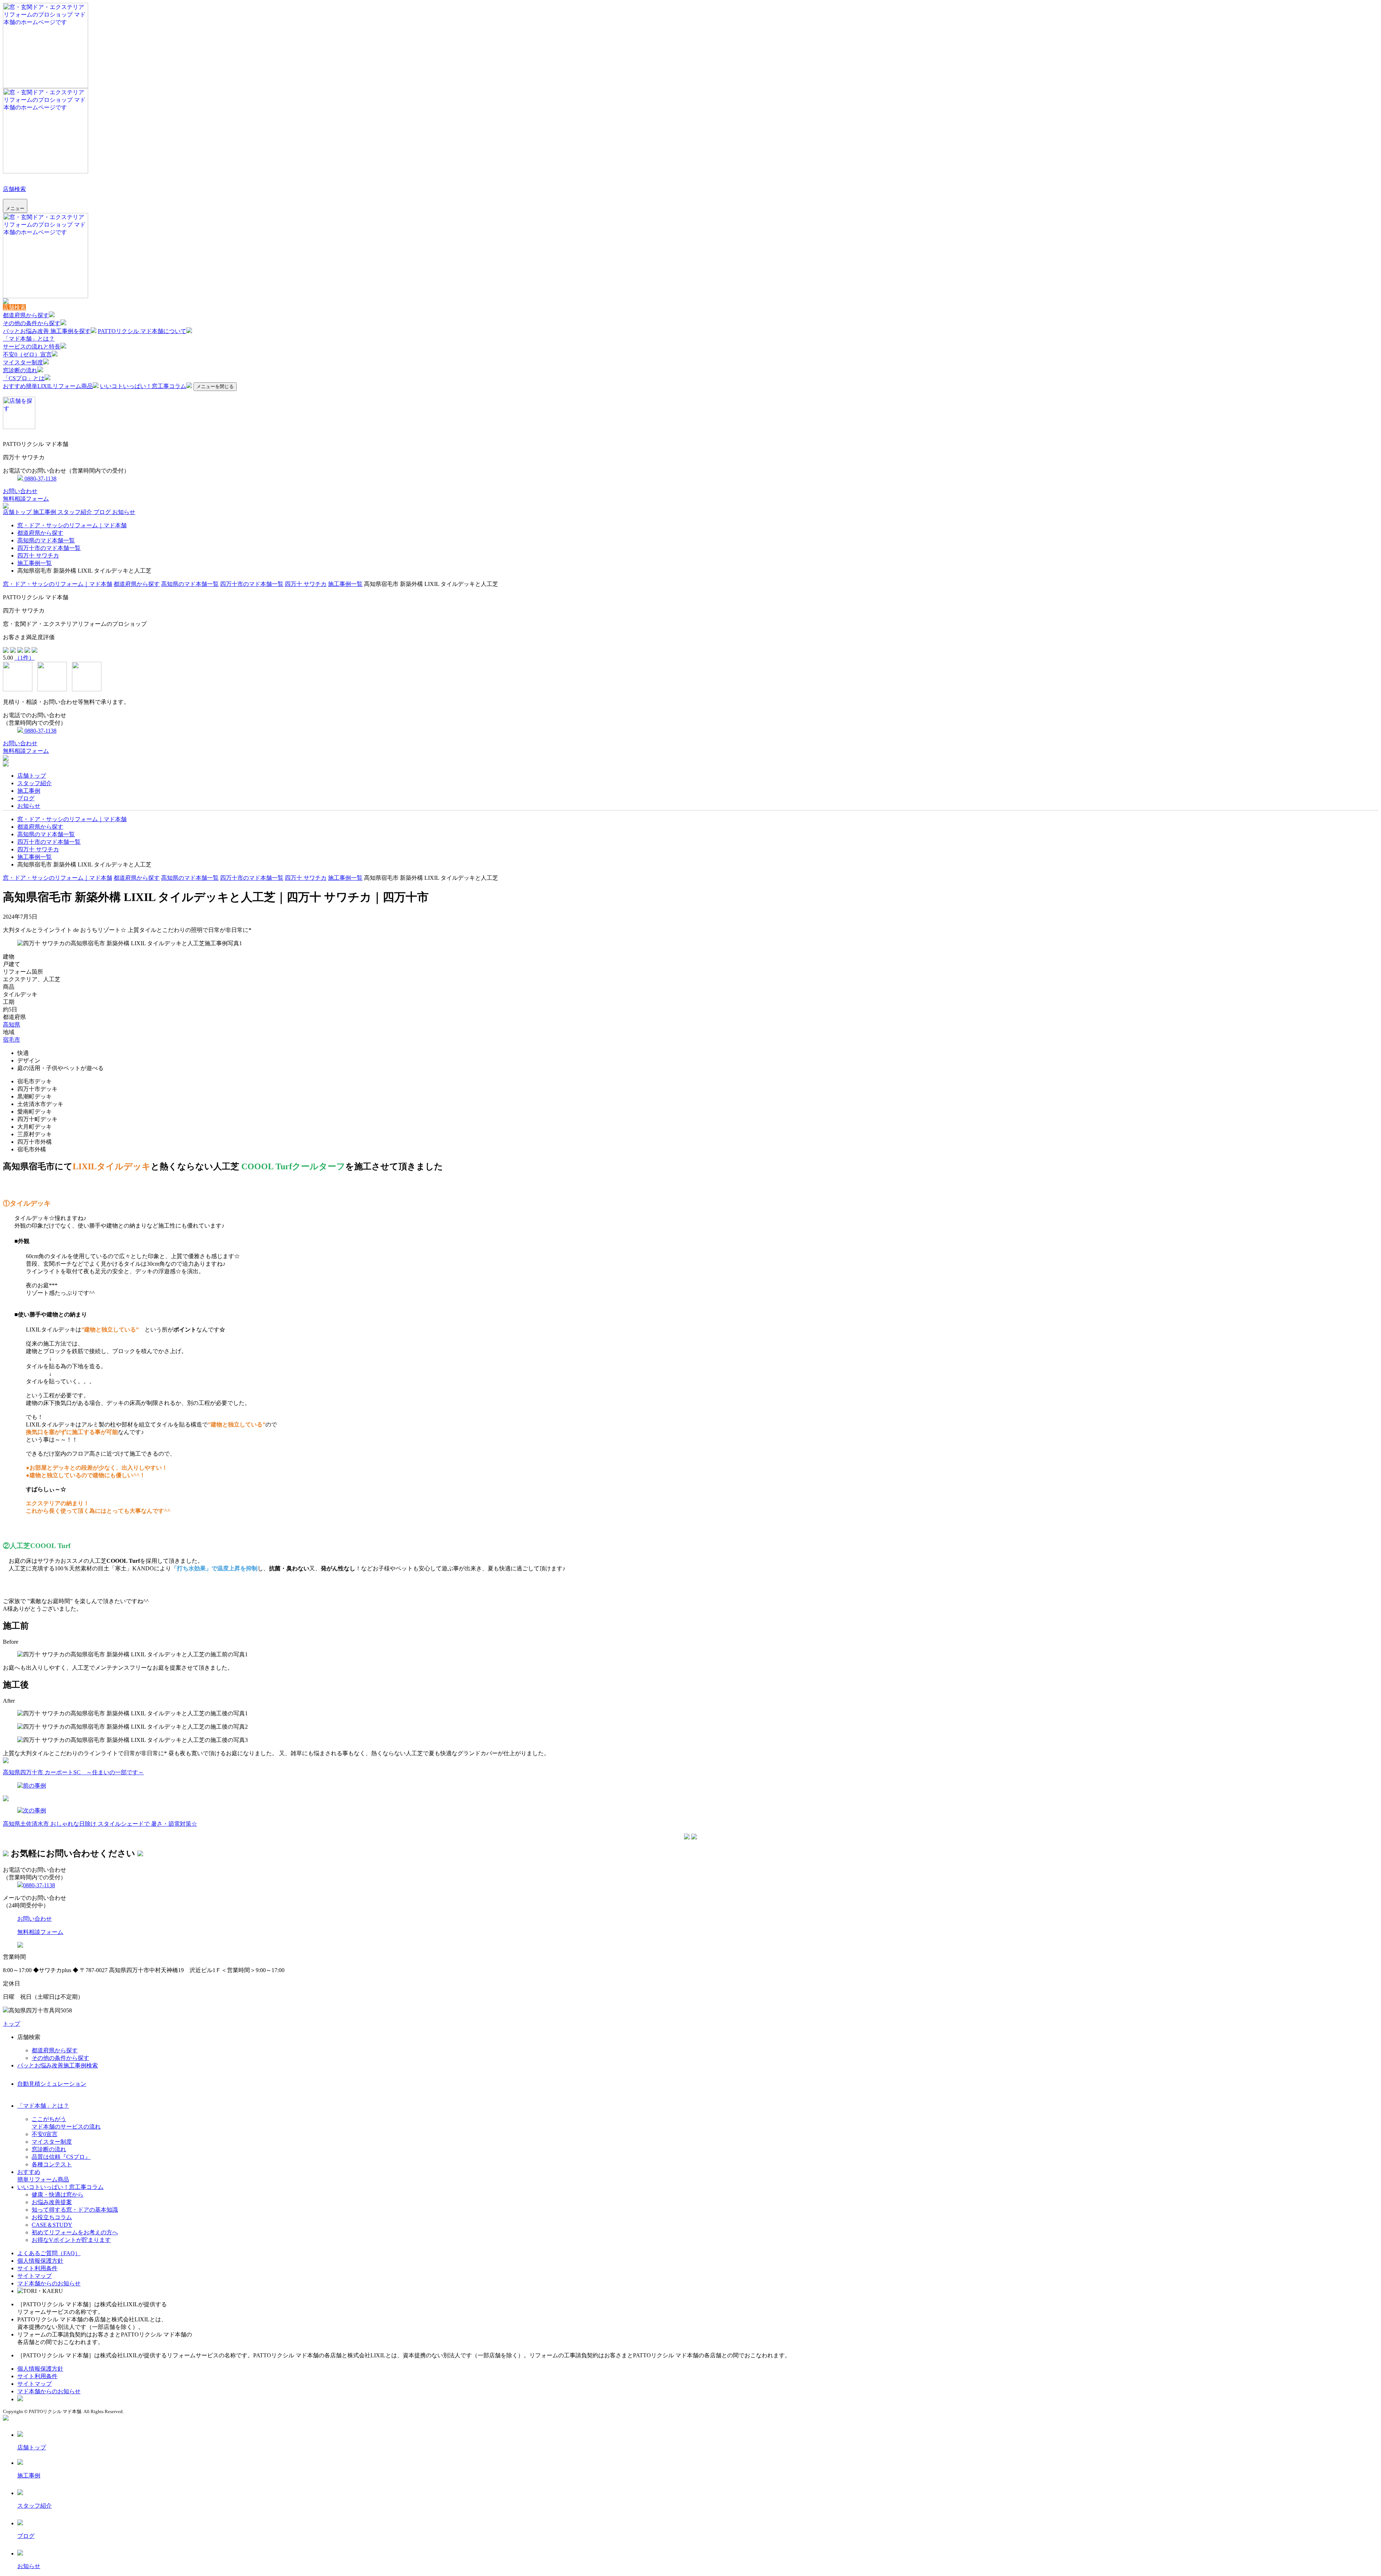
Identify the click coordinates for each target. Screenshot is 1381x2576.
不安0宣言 (45, 2134)
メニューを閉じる (215, 386)
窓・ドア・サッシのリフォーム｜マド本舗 (72, 525)
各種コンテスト (52, 2164)
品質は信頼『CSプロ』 (61, 2157)
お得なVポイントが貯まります (71, 2240)
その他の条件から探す (32, 323)
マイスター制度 (23, 362)
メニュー (15, 208)
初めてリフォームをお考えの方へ (75, 2232)
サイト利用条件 (37, 2268)
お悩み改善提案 (52, 2202)
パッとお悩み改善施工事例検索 (58, 2065)
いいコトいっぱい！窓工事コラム (143, 386)
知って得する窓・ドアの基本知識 (75, 2210)
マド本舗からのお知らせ (49, 2283)
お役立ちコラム (52, 2217)
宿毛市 (12, 1040)
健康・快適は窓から (58, 2195)
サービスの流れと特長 (32, 347)
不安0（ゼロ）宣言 (27, 354)
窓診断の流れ (20, 370)
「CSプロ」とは (24, 378)
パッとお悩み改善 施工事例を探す (47, 331)
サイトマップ (35, 2276)
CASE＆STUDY (52, 2225)
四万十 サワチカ (38, 556)
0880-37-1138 (40, 479)
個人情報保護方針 (40, 2261)
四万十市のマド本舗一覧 (49, 548)
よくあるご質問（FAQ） (49, 2253)
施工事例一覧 (35, 563)
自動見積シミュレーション (52, 2084)
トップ (12, 2024)
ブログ (103, 512)
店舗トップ (18, 512)
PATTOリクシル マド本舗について (142, 331)
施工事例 (45, 512)
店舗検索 (14, 189)
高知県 (12, 1025)
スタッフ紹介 (76, 512)
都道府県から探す (26, 315)
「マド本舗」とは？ (29, 339)
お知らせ (124, 512)
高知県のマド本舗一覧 (46, 540)
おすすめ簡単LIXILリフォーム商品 (48, 386)
